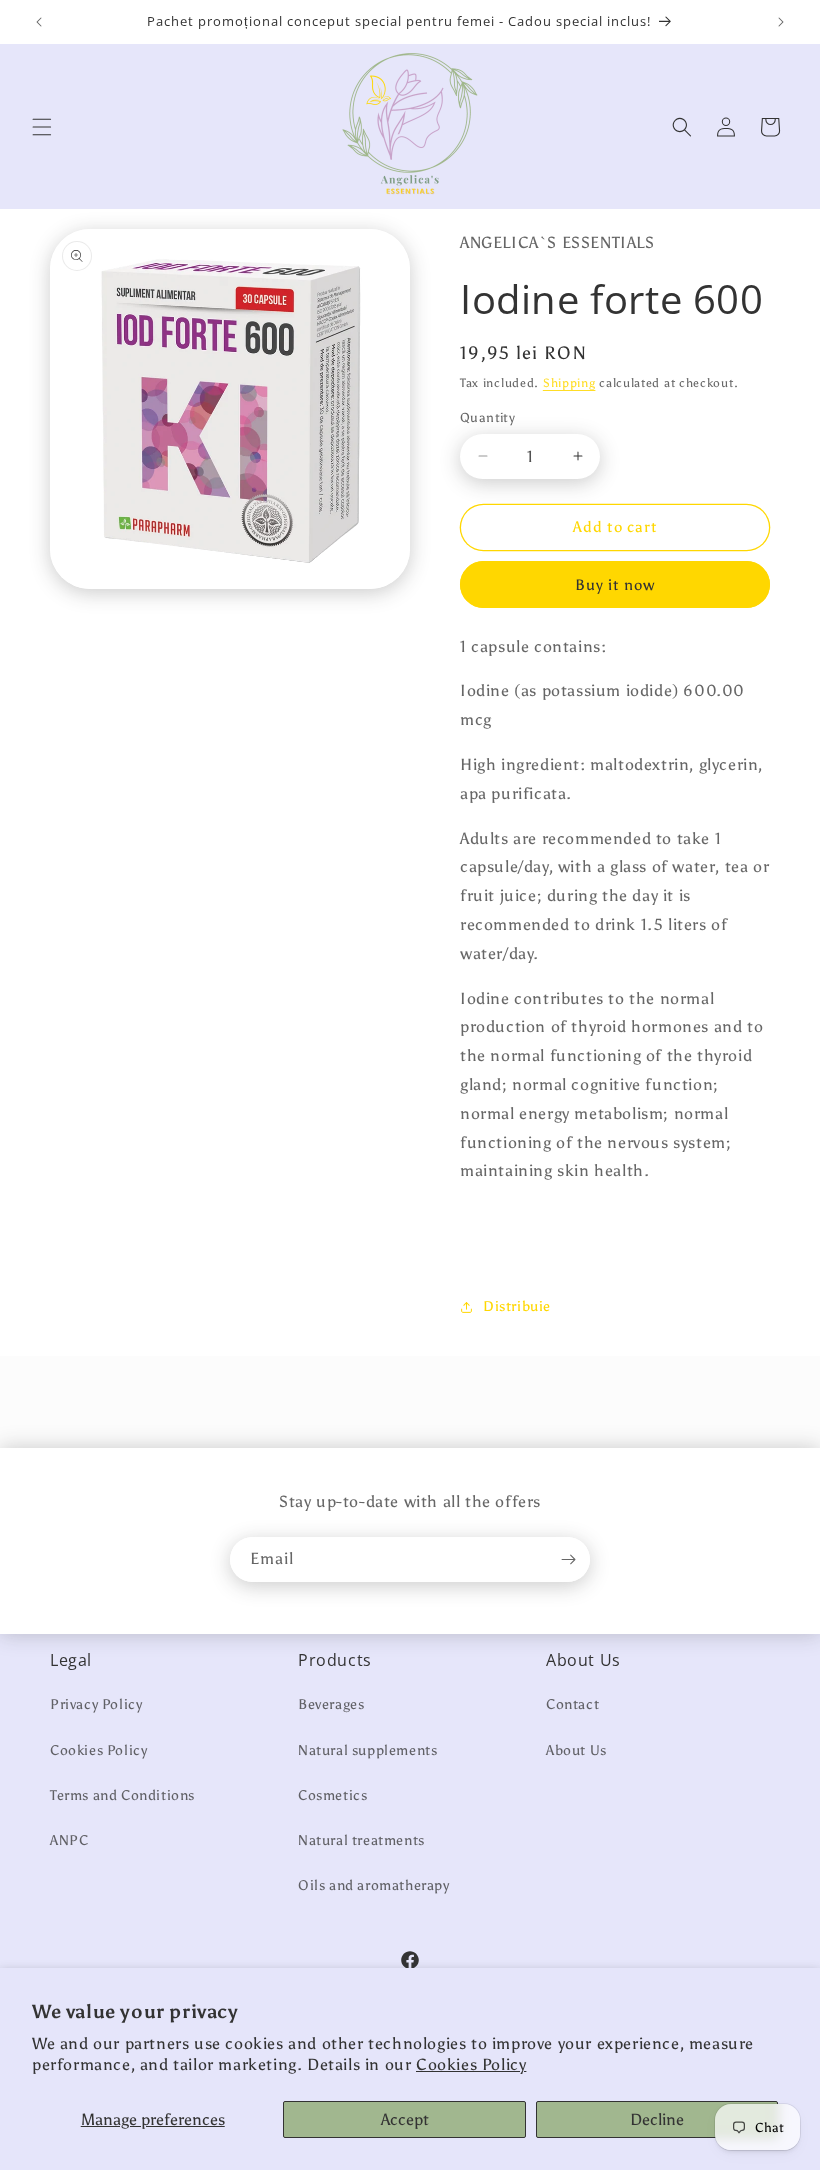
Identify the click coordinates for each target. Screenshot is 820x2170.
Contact (572, 1704)
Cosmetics (332, 1795)
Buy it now (615, 585)
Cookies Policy (471, 2064)
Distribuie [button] (517, 1306)
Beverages (331, 1704)
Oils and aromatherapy (374, 1885)
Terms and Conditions (122, 1795)
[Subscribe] (568, 1559)
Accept (405, 2119)
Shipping (569, 383)
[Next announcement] (781, 22)
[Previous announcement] (39, 22)
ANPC (69, 1840)
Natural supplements (367, 1750)
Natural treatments (361, 1840)
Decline (657, 2119)
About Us (576, 1750)
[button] (42, 127)
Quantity (487, 417)
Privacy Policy (96, 1704)
